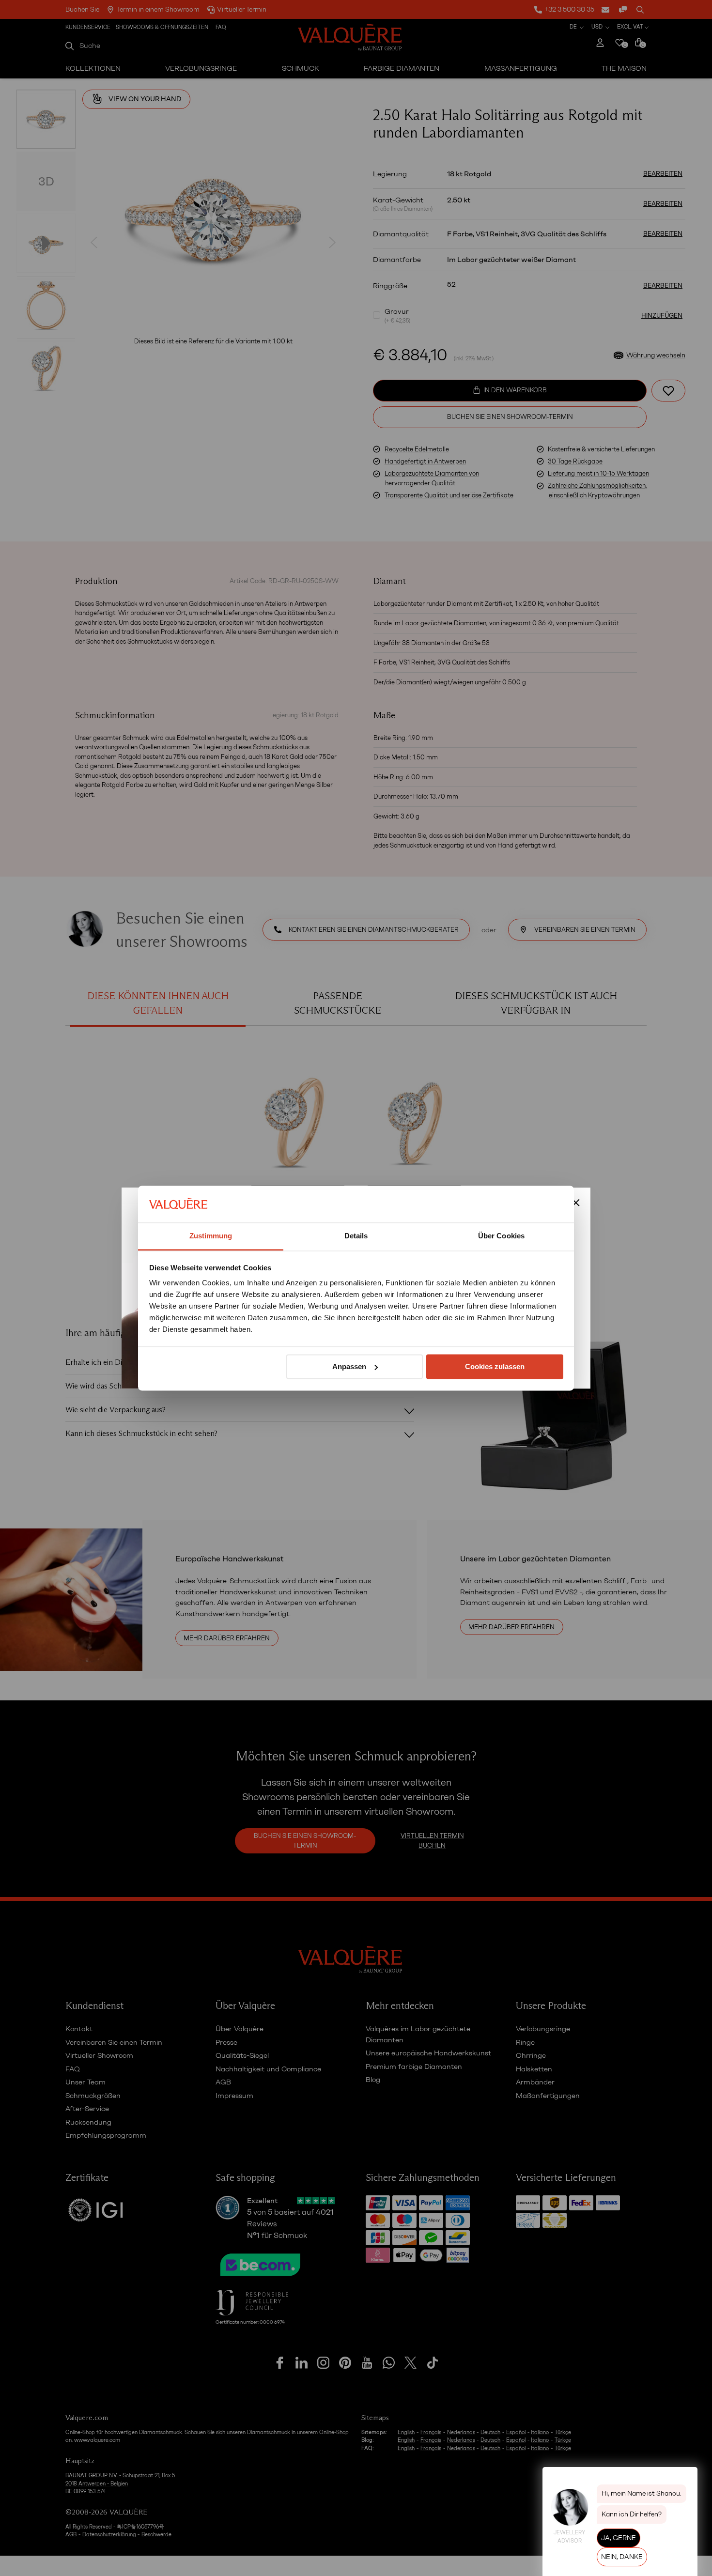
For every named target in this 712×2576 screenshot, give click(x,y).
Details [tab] (356, 1236)
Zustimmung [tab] (211, 1236)
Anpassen (349, 1366)
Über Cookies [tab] (501, 1236)
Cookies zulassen (495, 1366)
